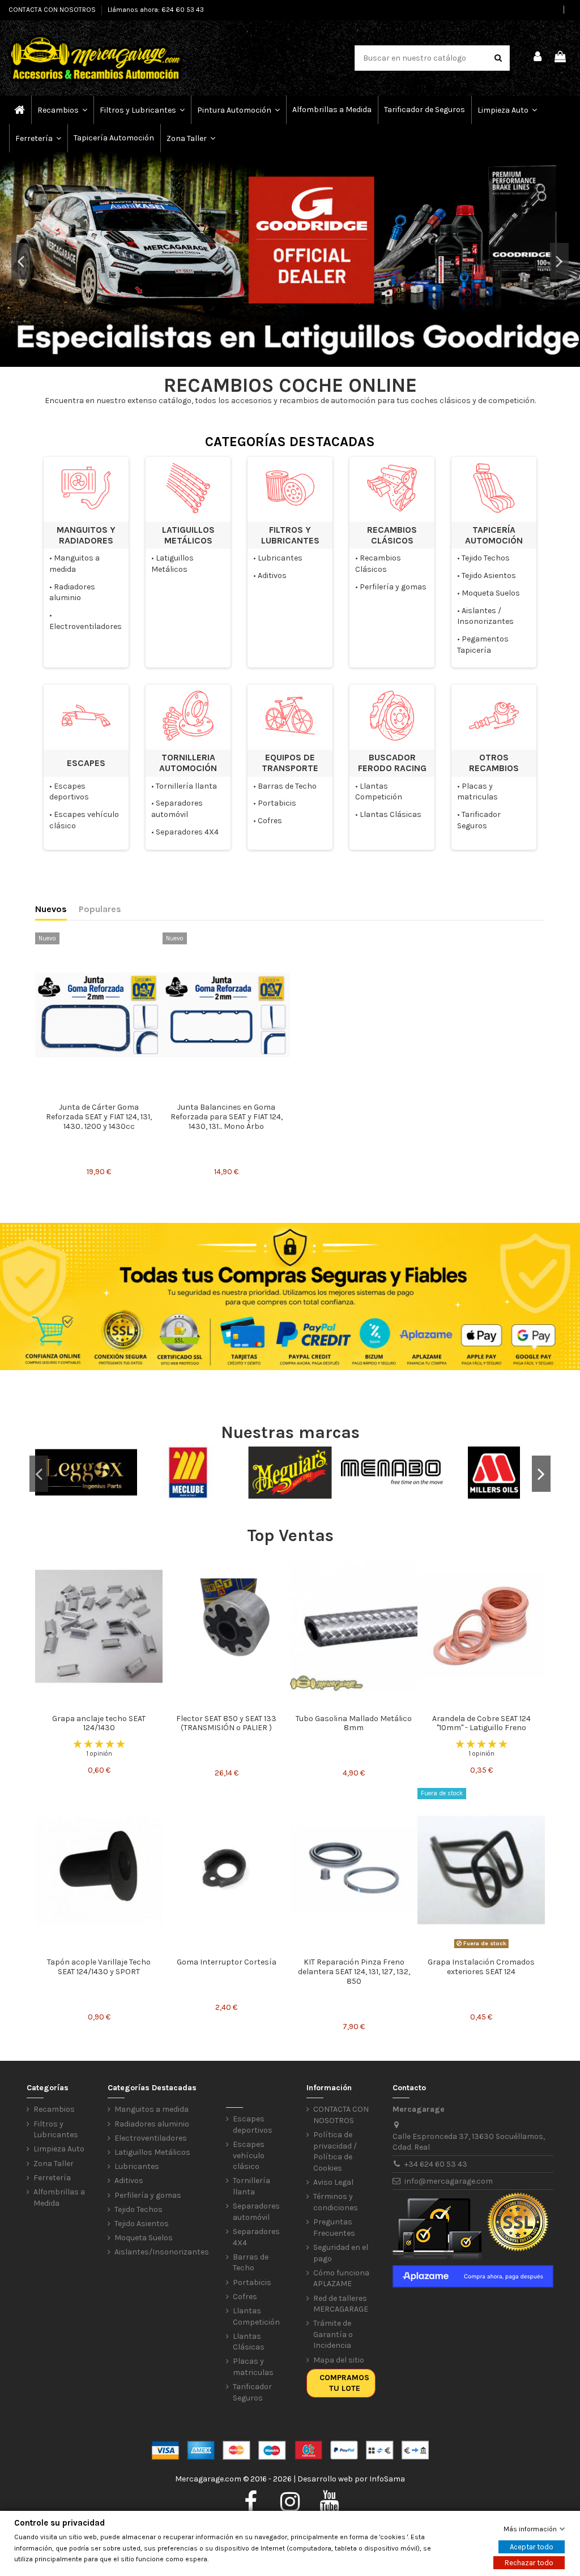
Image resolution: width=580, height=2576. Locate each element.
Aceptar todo (532, 2547)
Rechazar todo (529, 2563)
